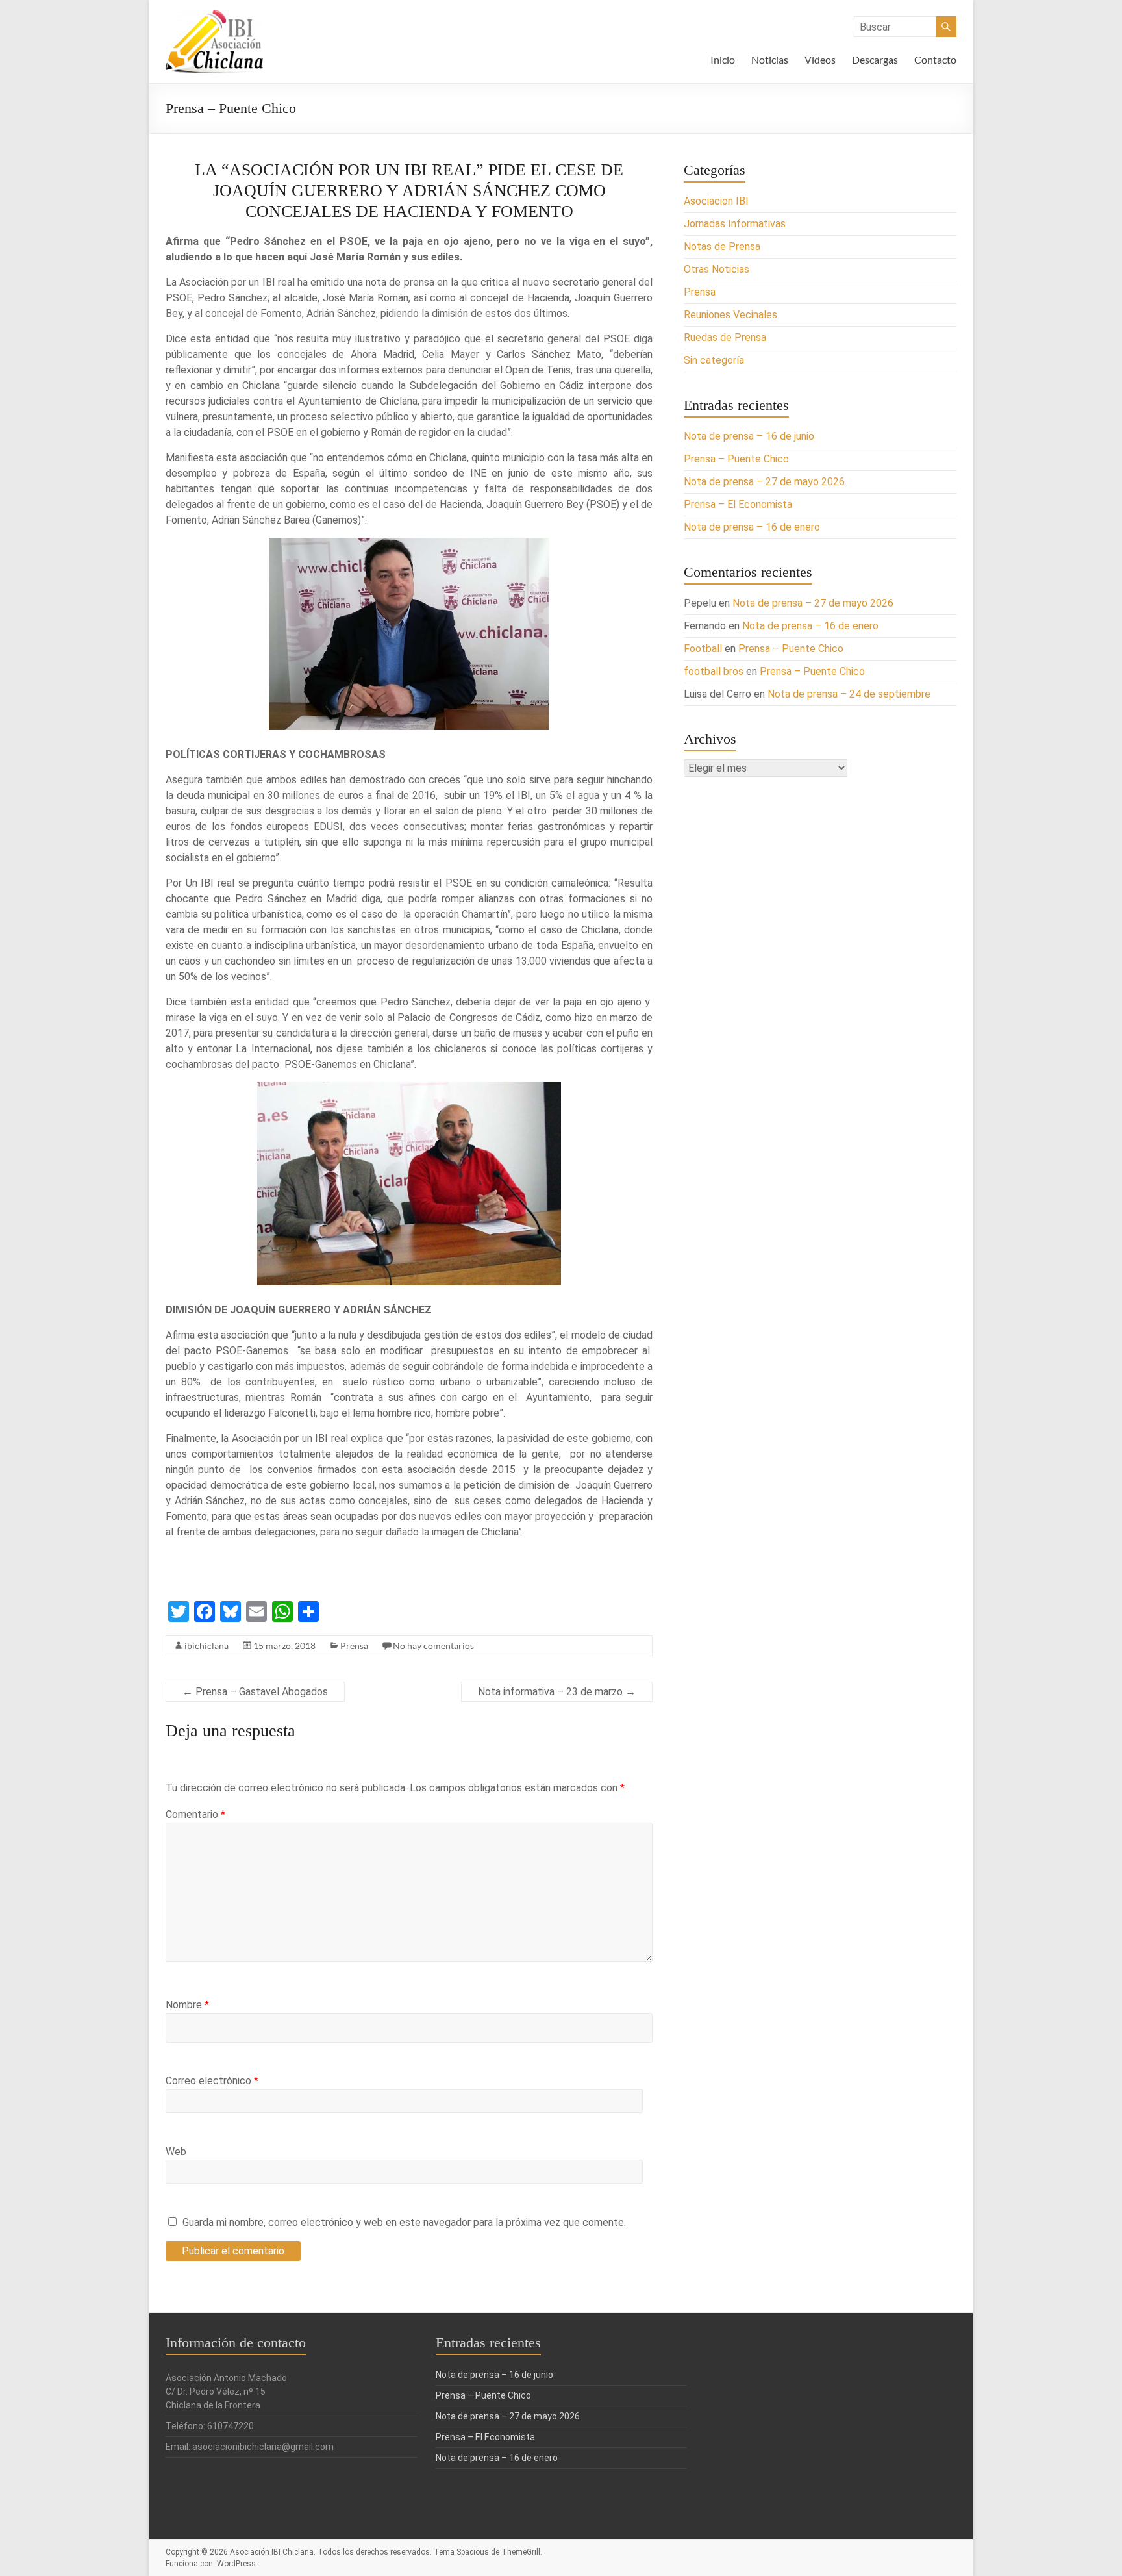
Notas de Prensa (722, 246)
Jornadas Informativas (735, 224)
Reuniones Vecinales (730, 315)
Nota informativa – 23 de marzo (557, 1692)
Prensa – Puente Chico (736, 459)
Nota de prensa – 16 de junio (749, 436)
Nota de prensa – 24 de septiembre (849, 694)
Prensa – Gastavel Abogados (255, 1692)
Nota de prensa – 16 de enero (752, 527)
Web (176, 2152)
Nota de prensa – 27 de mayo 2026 (764, 482)
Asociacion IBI (716, 201)
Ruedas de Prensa (725, 337)
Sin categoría (714, 360)
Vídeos (820, 59)
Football (703, 649)
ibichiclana (206, 1646)
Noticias (770, 59)
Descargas (875, 59)
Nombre (187, 2005)
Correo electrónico (212, 2081)
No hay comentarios (433, 1646)
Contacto (935, 59)
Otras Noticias (717, 269)
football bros (714, 671)
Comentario (195, 1814)
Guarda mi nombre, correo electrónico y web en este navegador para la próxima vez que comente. (404, 2222)
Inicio (723, 59)
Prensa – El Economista (738, 504)
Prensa (354, 1646)
